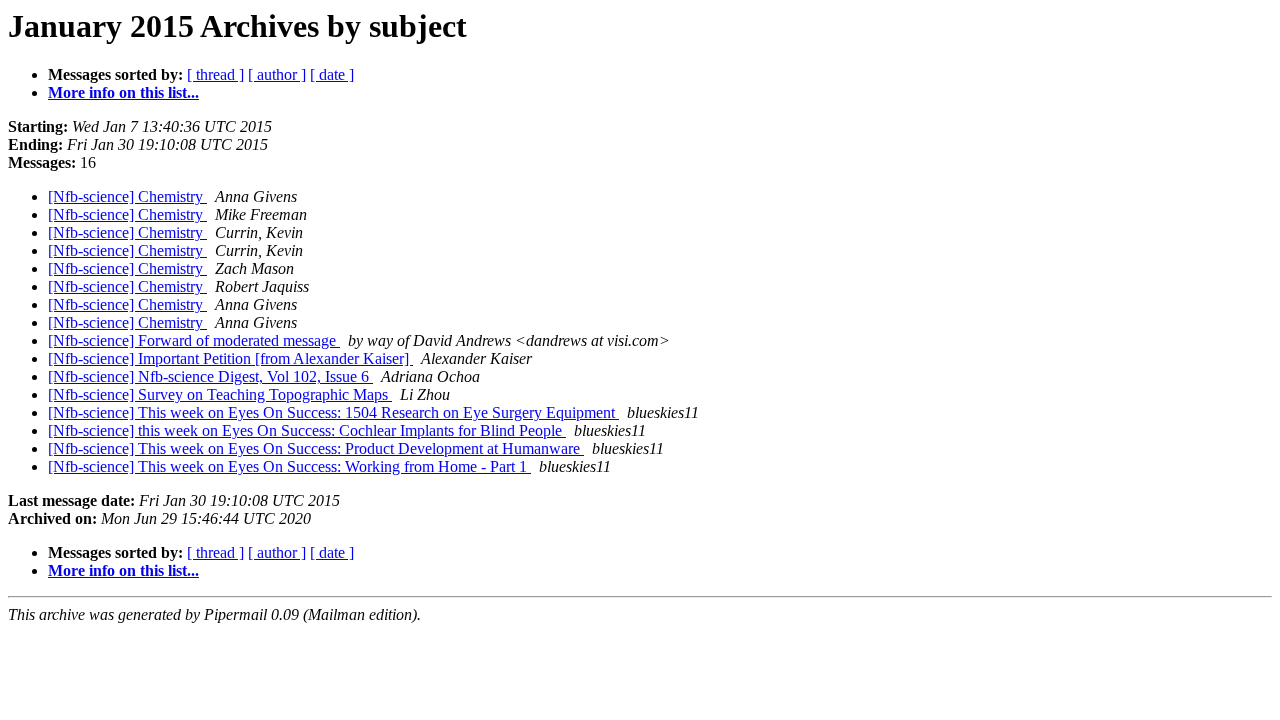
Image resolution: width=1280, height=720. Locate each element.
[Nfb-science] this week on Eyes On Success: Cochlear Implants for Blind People (307, 430)
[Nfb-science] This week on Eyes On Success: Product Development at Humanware (316, 448)
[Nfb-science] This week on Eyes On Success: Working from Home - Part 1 (289, 466)
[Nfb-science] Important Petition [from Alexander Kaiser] (230, 358)
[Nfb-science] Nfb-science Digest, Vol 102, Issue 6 (210, 376)
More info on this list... (123, 92)
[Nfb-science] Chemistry (127, 196)
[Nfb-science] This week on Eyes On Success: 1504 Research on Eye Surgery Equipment (333, 412)
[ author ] (277, 74)
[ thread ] (215, 74)
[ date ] (332, 74)
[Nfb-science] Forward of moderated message (194, 340)
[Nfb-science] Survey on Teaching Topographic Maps (220, 394)
